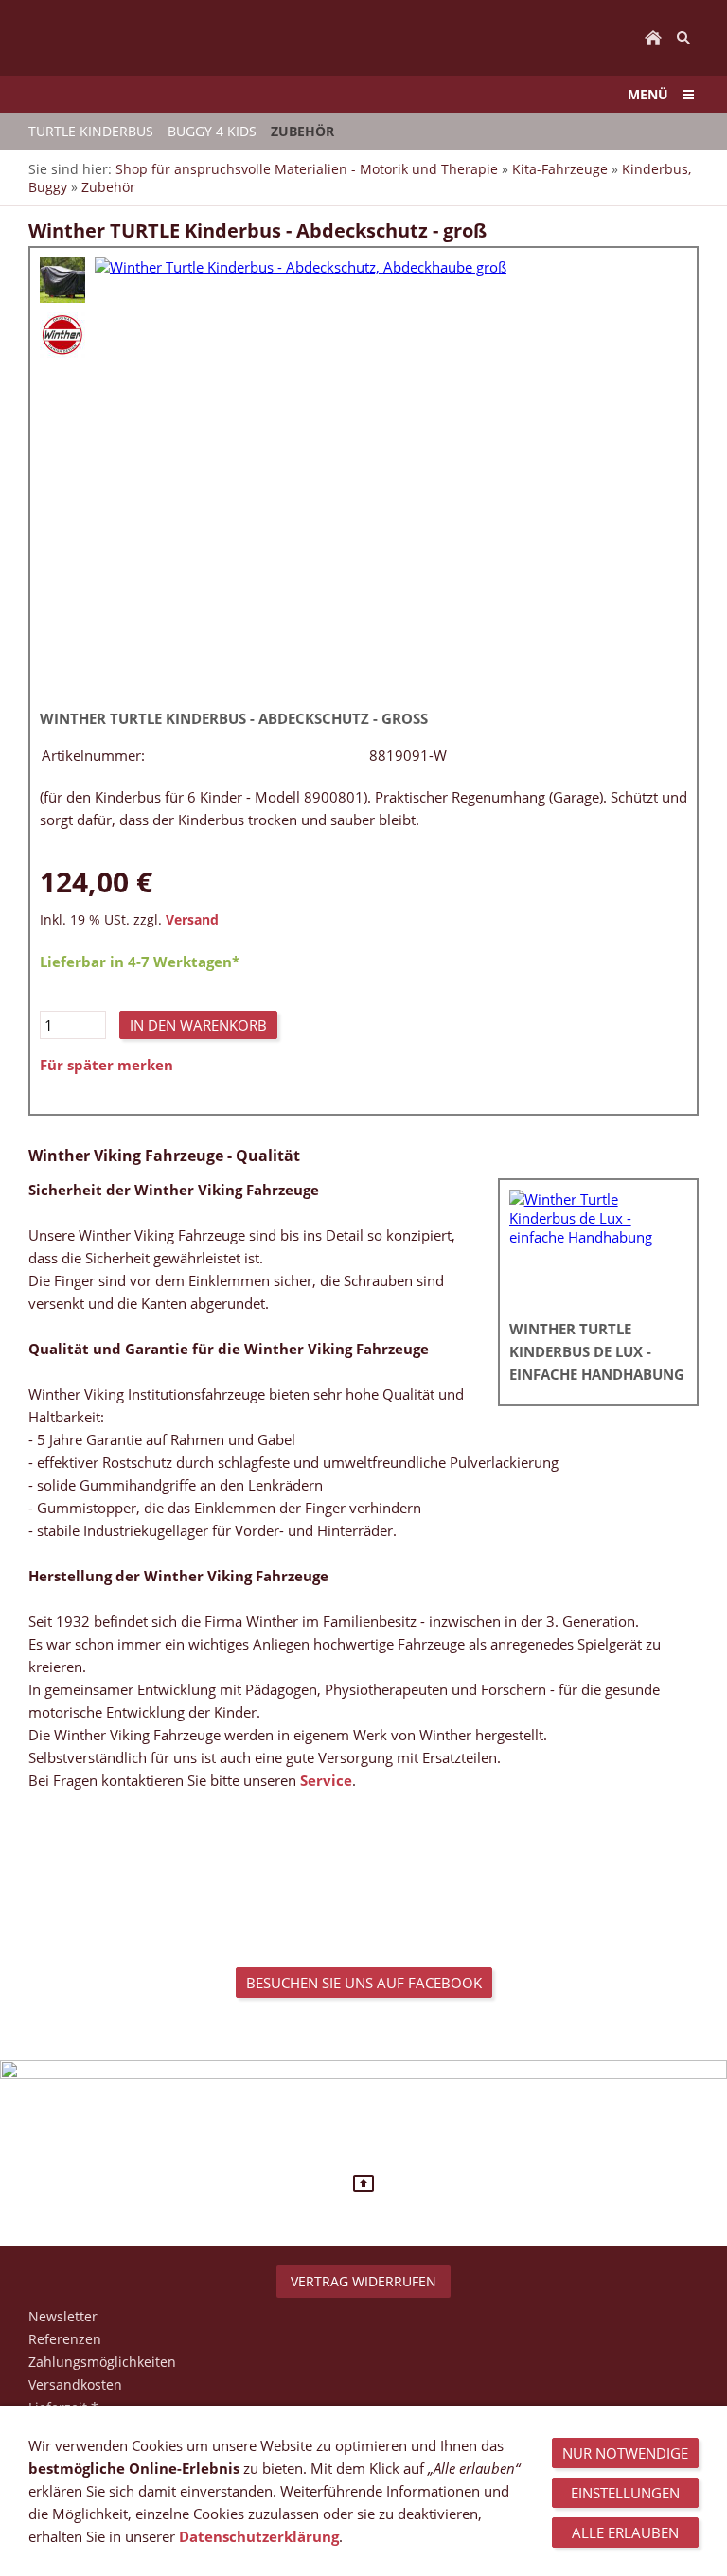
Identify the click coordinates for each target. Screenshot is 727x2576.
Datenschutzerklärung (259, 2536)
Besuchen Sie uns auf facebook (364, 1983)
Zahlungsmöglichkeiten (102, 2362)
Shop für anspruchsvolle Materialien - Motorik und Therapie (307, 169)
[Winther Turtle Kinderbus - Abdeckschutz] (62, 280)
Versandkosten (75, 2384)
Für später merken (106, 1065)
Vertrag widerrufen (363, 2281)
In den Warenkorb (198, 1025)
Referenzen (65, 2339)
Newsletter (63, 2316)
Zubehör (108, 187)
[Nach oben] (363, 2183)
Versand (192, 920)
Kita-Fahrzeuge (560, 169)
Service (326, 1780)
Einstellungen (625, 2493)
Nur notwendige (625, 2453)
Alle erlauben (625, 2532)
